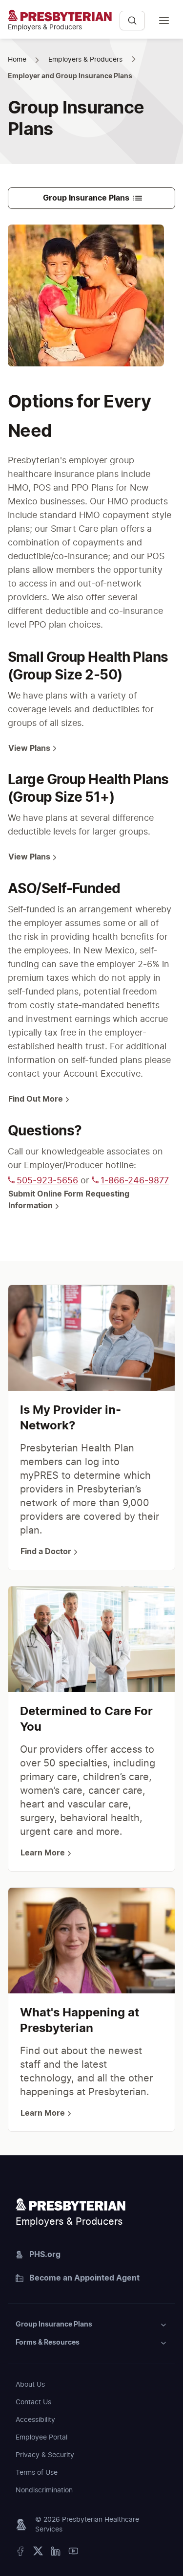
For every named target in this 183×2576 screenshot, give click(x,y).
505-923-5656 (47, 1181)
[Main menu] (164, 21)
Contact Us (33, 2402)
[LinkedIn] (56, 2553)
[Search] (132, 21)
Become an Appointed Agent (84, 2278)
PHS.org (45, 2255)
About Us (30, 2385)
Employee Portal (41, 2438)
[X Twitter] (38, 2553)
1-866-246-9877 (135, 1181)
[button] (91, 2325)
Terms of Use (37, 2473)
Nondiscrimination (44, 2490)
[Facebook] (20, 2553)
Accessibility (35, 2420)
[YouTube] (73, 2553)
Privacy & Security (45, 2455)
